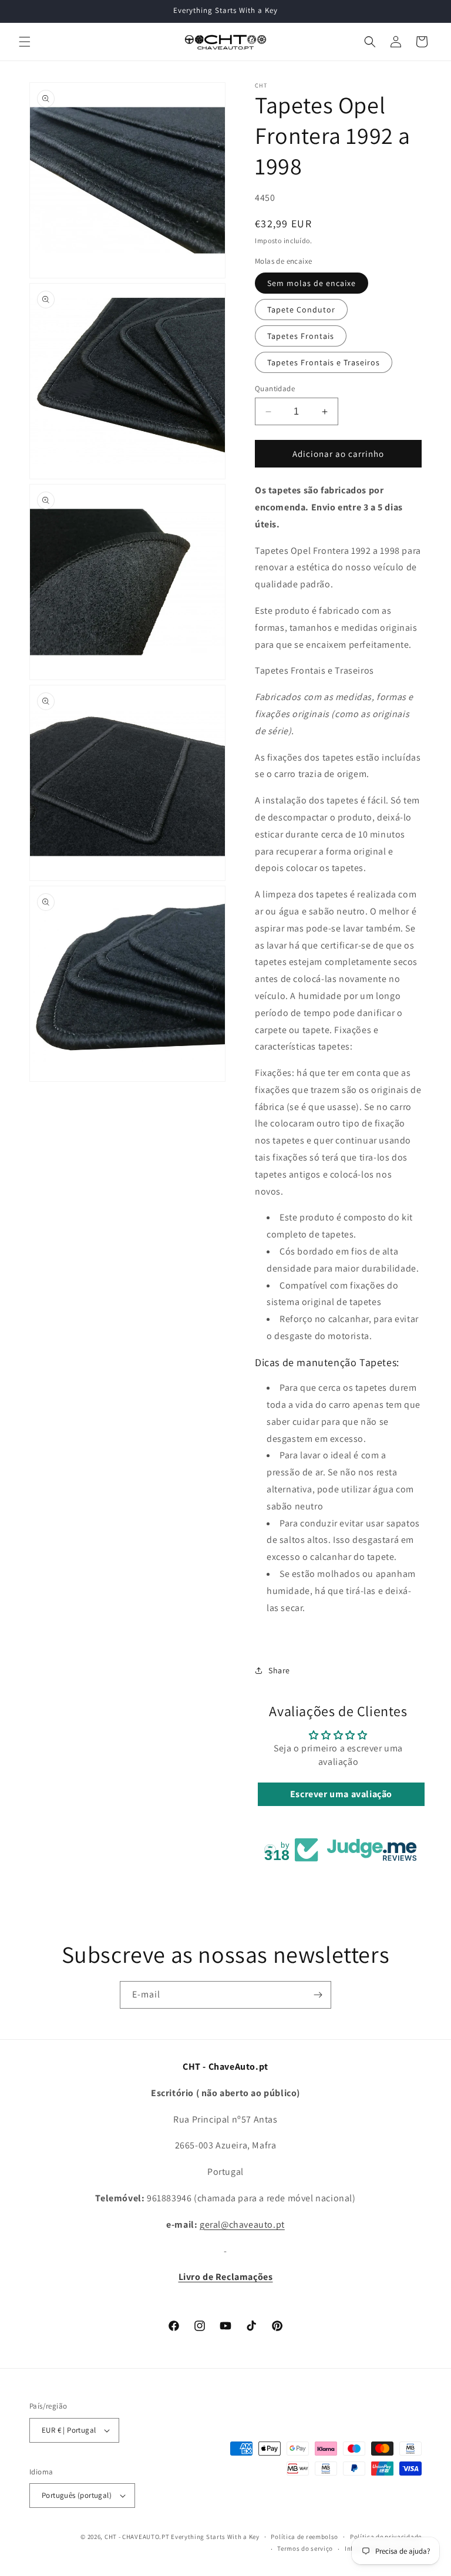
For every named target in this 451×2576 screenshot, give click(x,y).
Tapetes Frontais (301, 336)
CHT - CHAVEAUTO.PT (137, 2537)
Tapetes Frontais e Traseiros (324, 362)
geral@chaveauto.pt (242, 2224)
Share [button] (279, 1670)
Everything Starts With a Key (215, 2537)
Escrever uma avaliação (341, 1794)
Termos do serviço (305, 2548)
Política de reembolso (304, 2537)
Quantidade (275, 389)
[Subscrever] (318, 1995)
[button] (25, 42)
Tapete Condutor (301, 310)
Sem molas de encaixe (312, 283)
